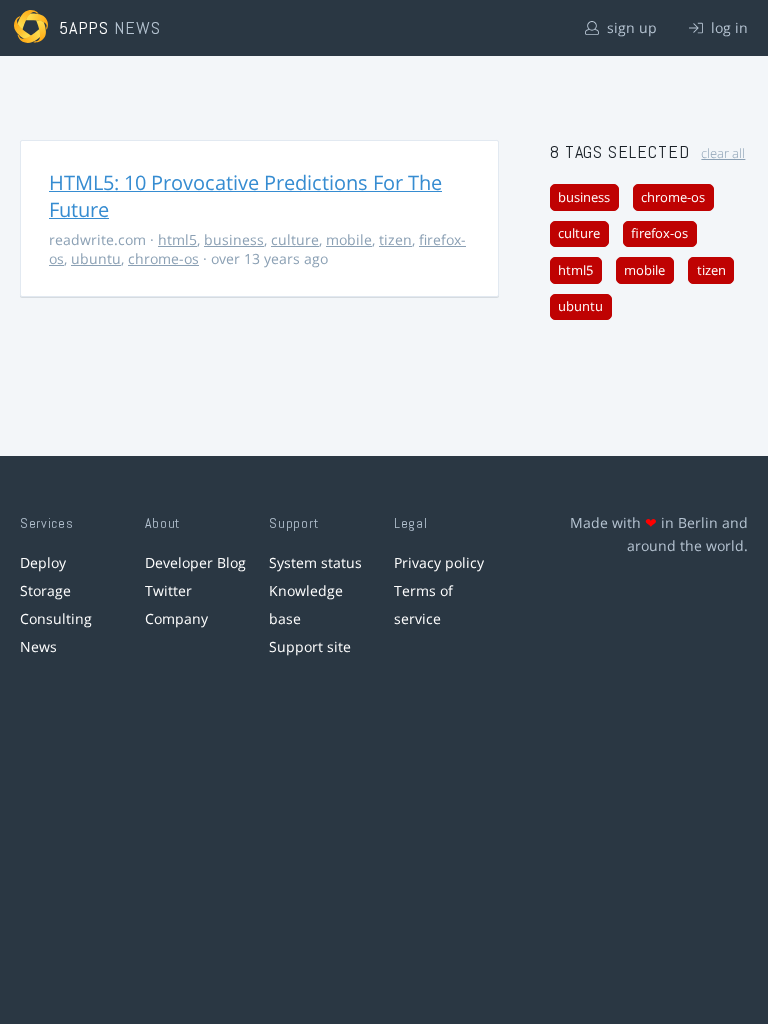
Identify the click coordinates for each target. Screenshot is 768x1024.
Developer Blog (195, 562)
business (234, 239)
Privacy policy (439, 562)
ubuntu (96, 258)
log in (727, 27)
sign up (630, 27)
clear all (723, 153)
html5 (177, 239)
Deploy (43, 562)
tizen (395, 239)
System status (315, 562)
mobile (349, 239)
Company (176, 618)
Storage (45, 590)
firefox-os (659, 233)
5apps (84, 27)
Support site (310, 646)
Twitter (168, 590)
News (38, 646)
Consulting (56, 618)
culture (295, 239)
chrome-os (163, 258)
